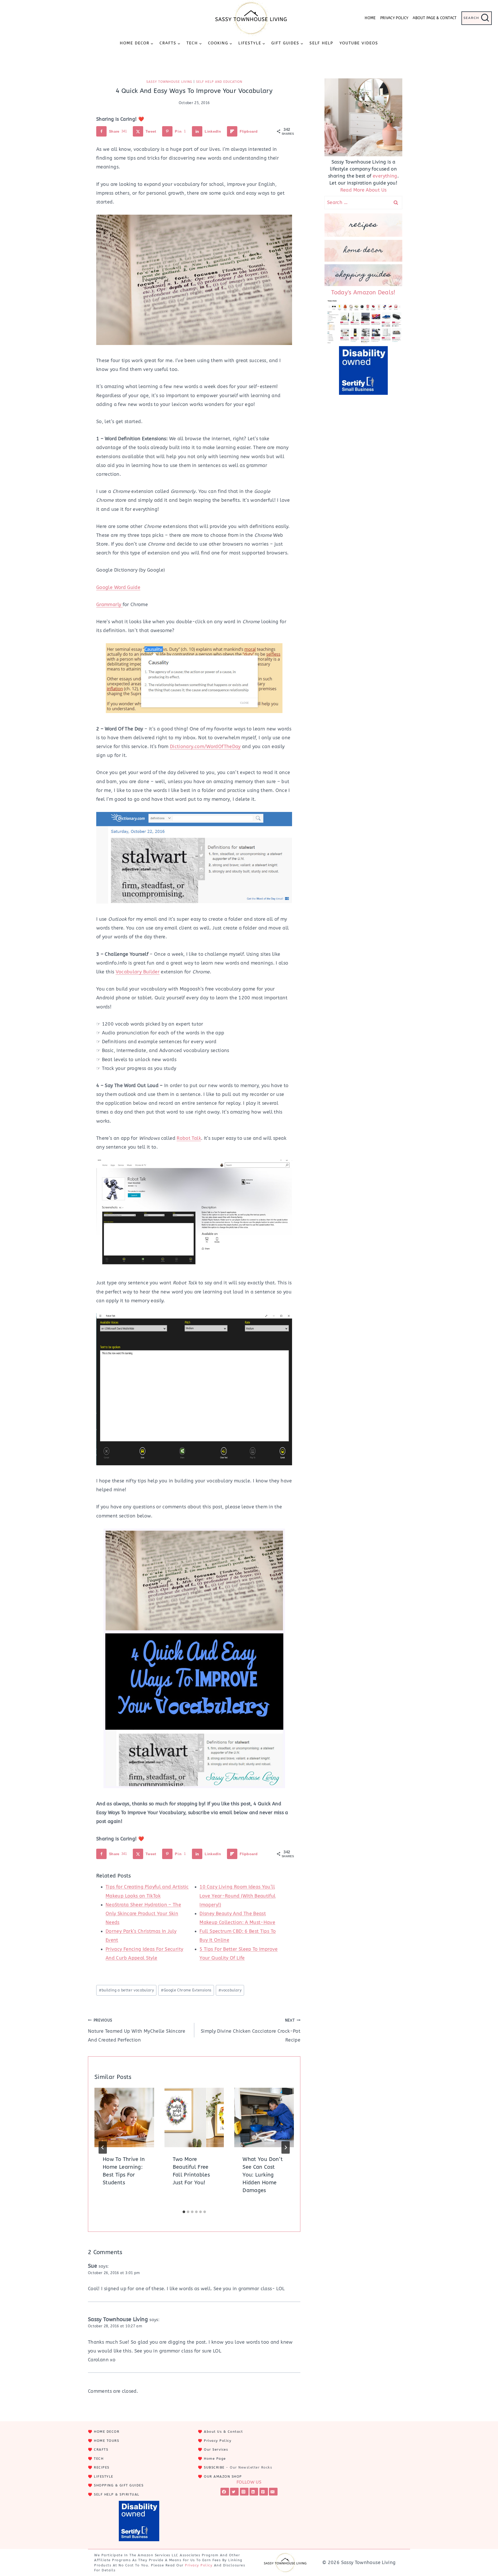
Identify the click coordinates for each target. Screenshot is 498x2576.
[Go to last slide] (103, 2147)
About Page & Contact (435, 18)
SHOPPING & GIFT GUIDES (119, 2485)
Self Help (321, 43)
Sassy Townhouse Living (169, 82)
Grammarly (109, 605)
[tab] (184, 2212)
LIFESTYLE (104, 2476)
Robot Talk (189, 1138)
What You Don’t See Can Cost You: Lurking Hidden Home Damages (263, 2175)
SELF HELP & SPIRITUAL (117, 2494)
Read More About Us (363, 190)
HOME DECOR (107, 2432)
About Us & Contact (223, 2432)
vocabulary (230, 1990)
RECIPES (102, 2467)
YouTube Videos (359, 43)
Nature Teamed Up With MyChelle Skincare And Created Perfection (137, 2031)
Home (370, 18)
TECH (99, 2459)
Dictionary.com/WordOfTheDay (205, 747)
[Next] (286, 2147)
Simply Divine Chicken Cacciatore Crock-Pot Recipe (251, 2031)
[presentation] (124, 2118)
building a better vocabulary (126, 1990)
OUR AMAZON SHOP (223, 2476)
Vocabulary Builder (138, 972)
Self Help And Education (219, 82)
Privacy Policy (394, 18)
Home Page (215, 2459)
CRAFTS (101, 2449)
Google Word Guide (118, 587)
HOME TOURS (106, 2441)
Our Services (216, 2449)
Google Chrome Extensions (186, 1990)
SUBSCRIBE (214, 2467)
